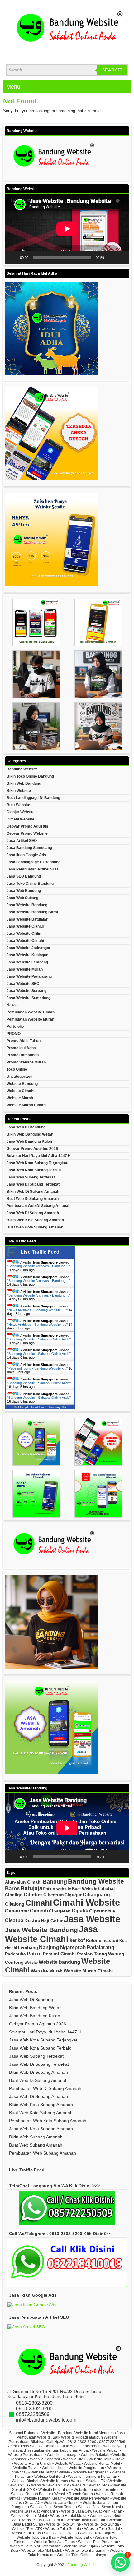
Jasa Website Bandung (27, 905)
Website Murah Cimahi (26, 1105)
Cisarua (14, 1920)
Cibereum (53, 1895)
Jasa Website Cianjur (25, 926)
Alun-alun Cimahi (23, 1882)
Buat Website (18, 805)
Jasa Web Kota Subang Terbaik (34, 1170)
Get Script (21, 1407)
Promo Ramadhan (23, 1055)
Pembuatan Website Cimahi (31, 1012)
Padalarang (100, 1947)
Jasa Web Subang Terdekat (31, 1177)
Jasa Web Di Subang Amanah (33, 1213)
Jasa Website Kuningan (27, 955)
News (12, 1005)
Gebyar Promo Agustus (27, 826)
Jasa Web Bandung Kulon (29, 1141)
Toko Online (17, 1069)
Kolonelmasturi (102, 1940)
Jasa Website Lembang (27, 962)
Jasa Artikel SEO (22, 841)
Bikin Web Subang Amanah (36, 2137)
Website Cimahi (20, 1091)
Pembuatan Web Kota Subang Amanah (48, 2121)
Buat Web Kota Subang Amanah (35, 1227)
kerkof (77, 1940)
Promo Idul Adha (21, 1048)
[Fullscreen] (121, 257)
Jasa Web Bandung (24, 891)
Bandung (55, 1882)
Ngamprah (73, 1947)
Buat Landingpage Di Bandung (33, 798)
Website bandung (60, 1962)
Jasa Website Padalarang (29, 976)
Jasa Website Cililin (24, 934)
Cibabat (107, 1888)
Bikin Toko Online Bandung (30, 776)
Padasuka (15, 1954)
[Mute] (111, 257)
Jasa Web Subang (22, 898)
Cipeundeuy (102, 1911)
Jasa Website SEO (23, 984)
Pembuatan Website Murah (30, 1019)
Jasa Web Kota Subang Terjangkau (37, 1163)
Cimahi (39, 1903)
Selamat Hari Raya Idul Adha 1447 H (39, 1156)
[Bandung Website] (67, 52)
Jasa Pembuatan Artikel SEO (32, 869)
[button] (120, 2562)
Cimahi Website (20, 819)
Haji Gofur (52, 1921)
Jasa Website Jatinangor (29, 948)
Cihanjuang (96, 1894)
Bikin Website (19, 791)
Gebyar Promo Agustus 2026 (32, 1149)
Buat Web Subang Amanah (36, 2145)
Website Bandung (22, 1084)
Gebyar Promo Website (27, 833)
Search (112, 70)
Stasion (85, 1954)
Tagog (100, 1954)
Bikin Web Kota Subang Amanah (35, 1220)
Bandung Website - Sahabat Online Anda (39, 1339)
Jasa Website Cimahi (25, 941)
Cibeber (33, 1894)
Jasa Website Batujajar (27, 919)
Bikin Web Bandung (24, 783)
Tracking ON (57, 1407)
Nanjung (49, 1947)
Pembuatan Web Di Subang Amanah (38, 1206)
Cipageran (60, 1911)
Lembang (28, 1947)
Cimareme (17, 1911)
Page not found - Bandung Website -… (37, 1368)
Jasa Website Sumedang (29, 998)
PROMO (14, 1034)
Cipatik (80, 1911)
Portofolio (15, 1026)
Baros (12, 1888)
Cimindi (39, 1911)
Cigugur (73, 1895)
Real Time (38, 1407)
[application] (67, 229)
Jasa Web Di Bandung (26, 1127)
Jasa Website (92, 1919)
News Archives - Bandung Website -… (37, 1310)
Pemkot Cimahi (59, 1954)
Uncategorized (19, 1077)
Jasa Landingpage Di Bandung (33, 862)
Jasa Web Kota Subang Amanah (41, 2129)
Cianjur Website (21, 812)
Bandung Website (22, 769)
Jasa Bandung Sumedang (29, 848)
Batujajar (33, 1888)
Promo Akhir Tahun (24, 1041)
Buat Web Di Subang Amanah (33, 1199)
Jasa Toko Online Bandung (30, 884)
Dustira (32, 1920)
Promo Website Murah (26, 1062)
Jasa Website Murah (25, 969)
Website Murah (20, 1098)
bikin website (58, 1889)
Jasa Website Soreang (26, 991)
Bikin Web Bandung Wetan (30, 1134)
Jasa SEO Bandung (24, 876)
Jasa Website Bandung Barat (32, 912)
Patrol (34, 1954)
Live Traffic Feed (40, 1252)
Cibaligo (14, 1895)
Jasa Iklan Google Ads (26, 855)
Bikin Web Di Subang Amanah (33, 1192)
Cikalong (15, 1904)
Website (31, 1963)
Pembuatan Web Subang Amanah (43, 2153)
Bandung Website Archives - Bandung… (39, 1266)
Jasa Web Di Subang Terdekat (33, 1184)
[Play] (13, 257)
